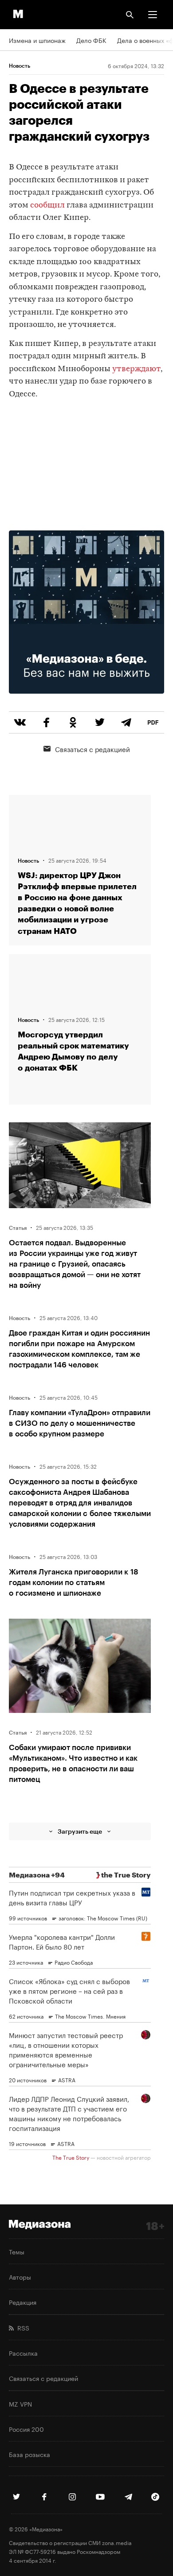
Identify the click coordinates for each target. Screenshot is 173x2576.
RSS (22, 2327)
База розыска (29, 2454)
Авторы (20, 2277)
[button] (153, 15)
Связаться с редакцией (92, 749)
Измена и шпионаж (37, 40)
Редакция (23, 2302)
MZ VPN (20, 2403)
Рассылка (23, 2353)
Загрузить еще (80, 1831)
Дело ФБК (91, 40)
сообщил (47, 205)
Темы (17, 2251)
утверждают (136, 369)
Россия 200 (26, 2429)
